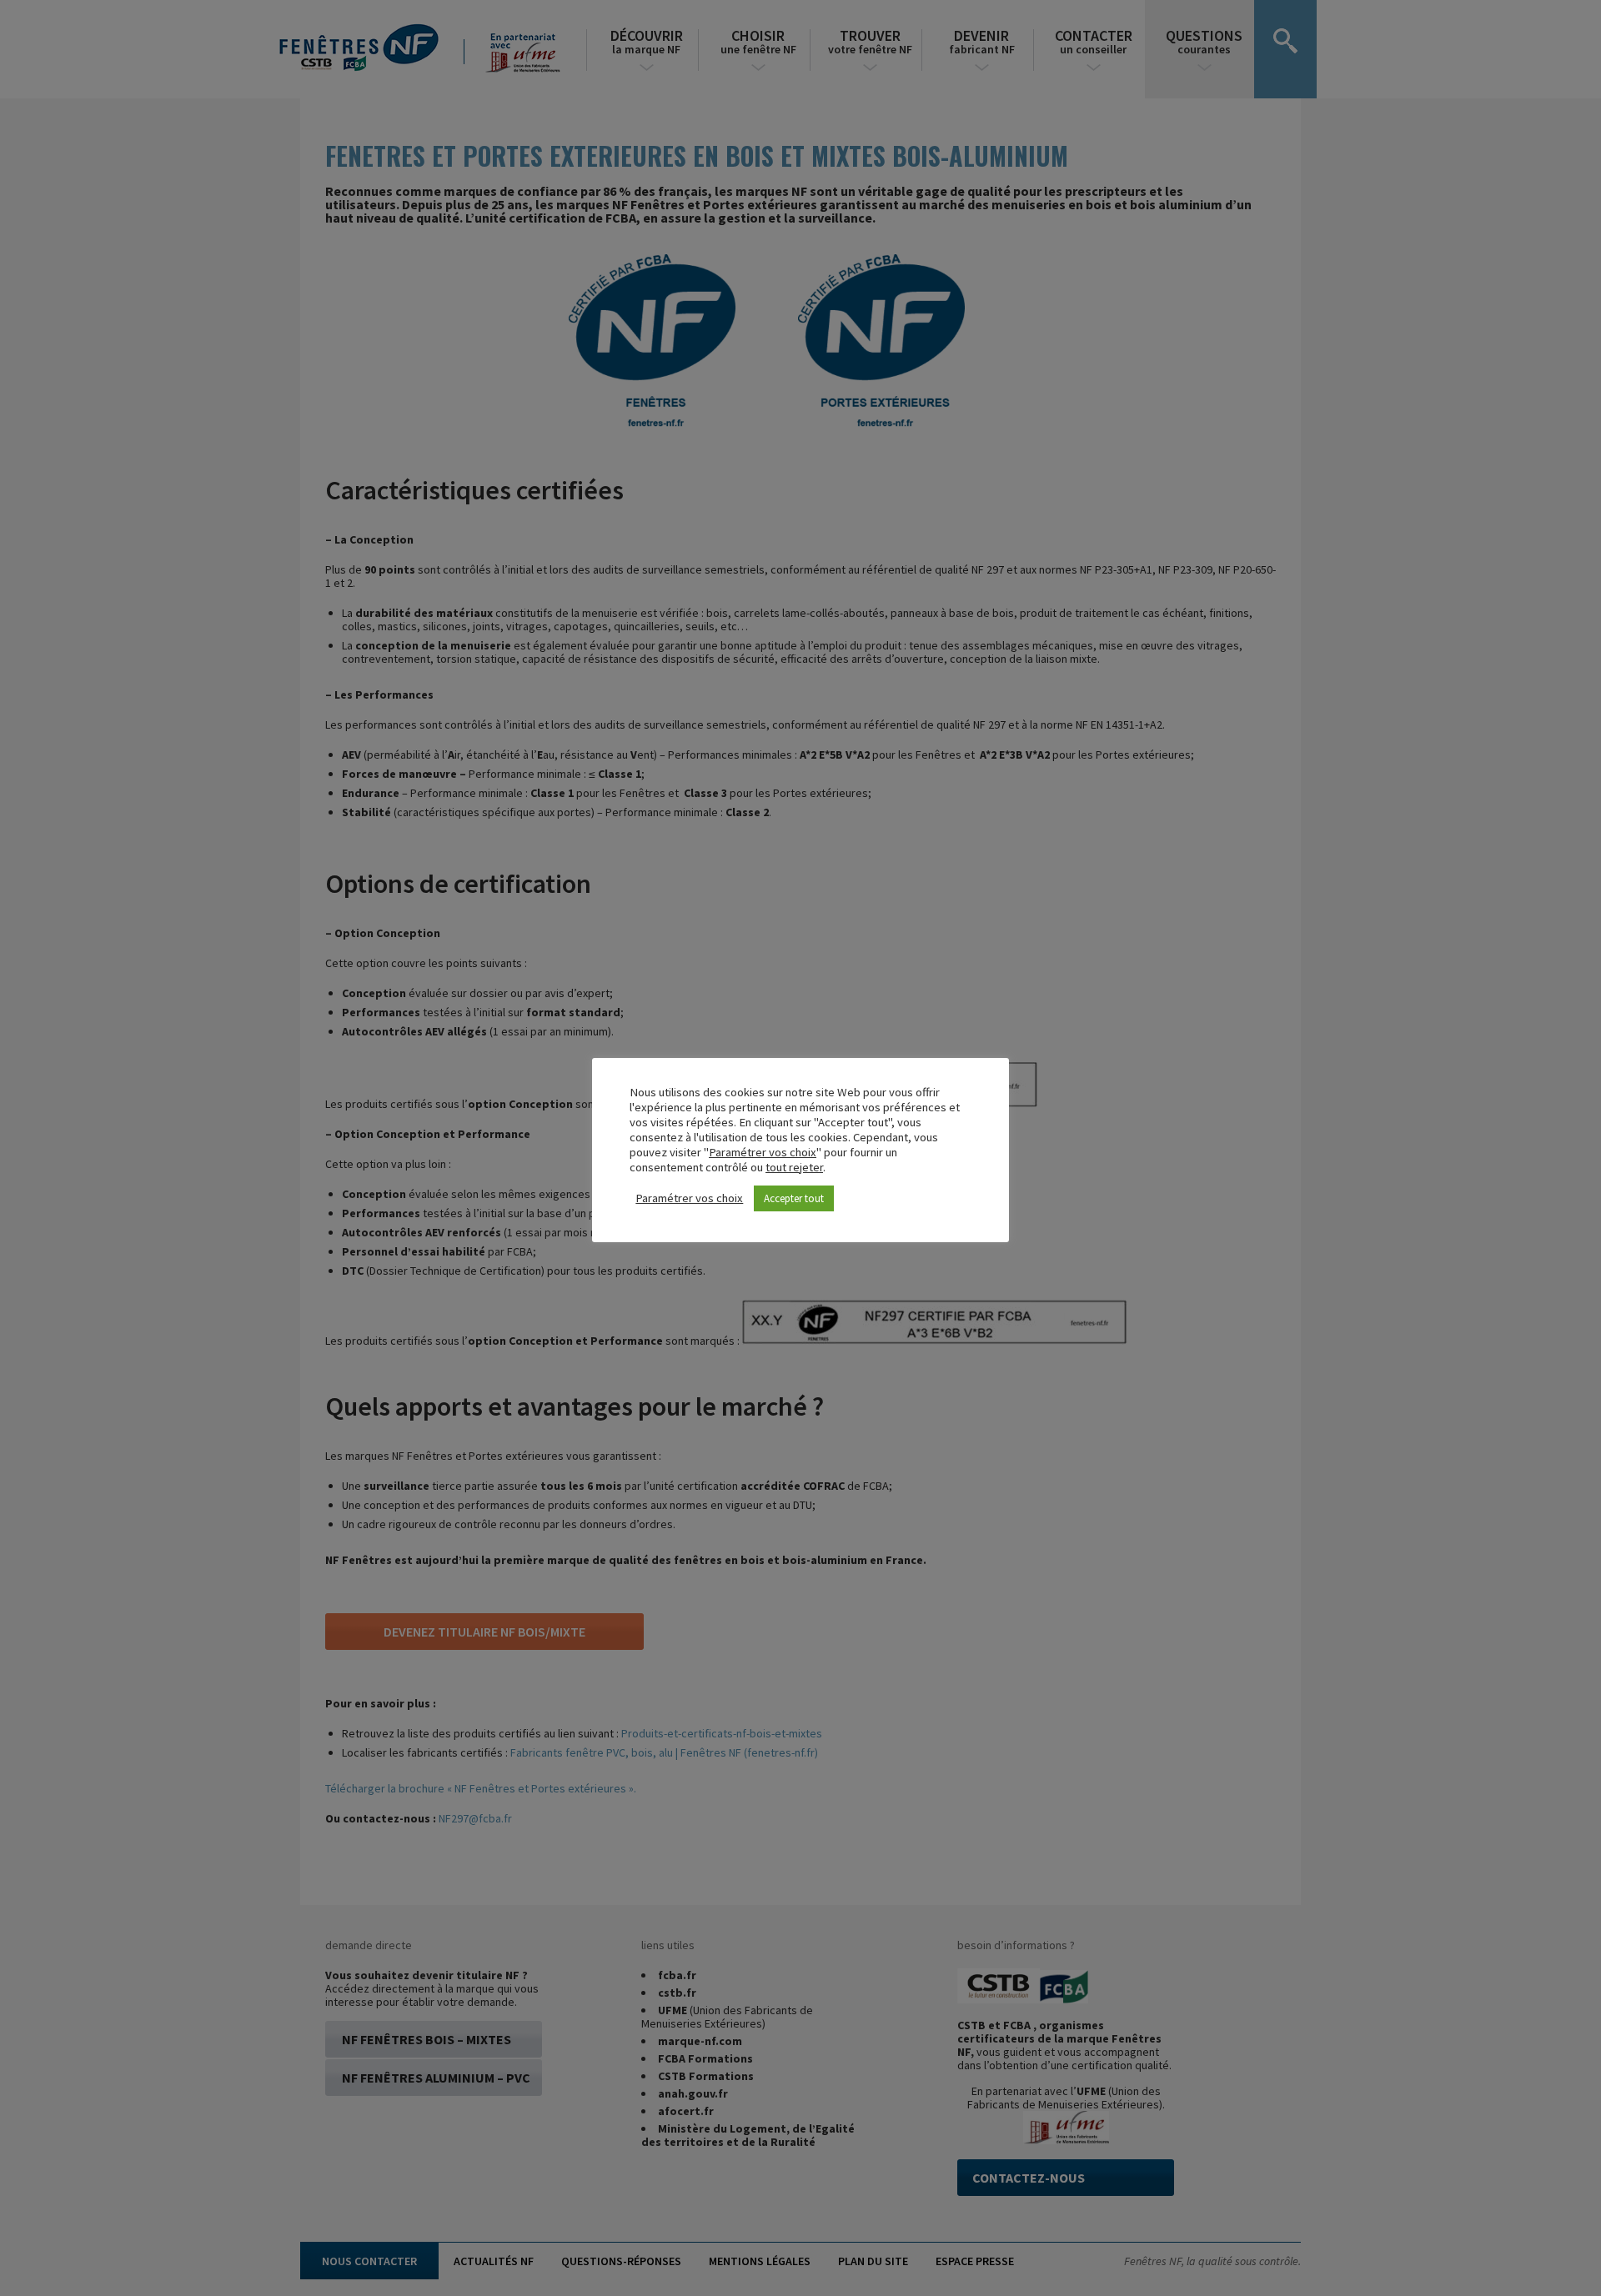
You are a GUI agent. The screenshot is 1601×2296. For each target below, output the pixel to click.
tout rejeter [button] (794, 1167)
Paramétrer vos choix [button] (763, 1152)
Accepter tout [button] (794, 1198)
